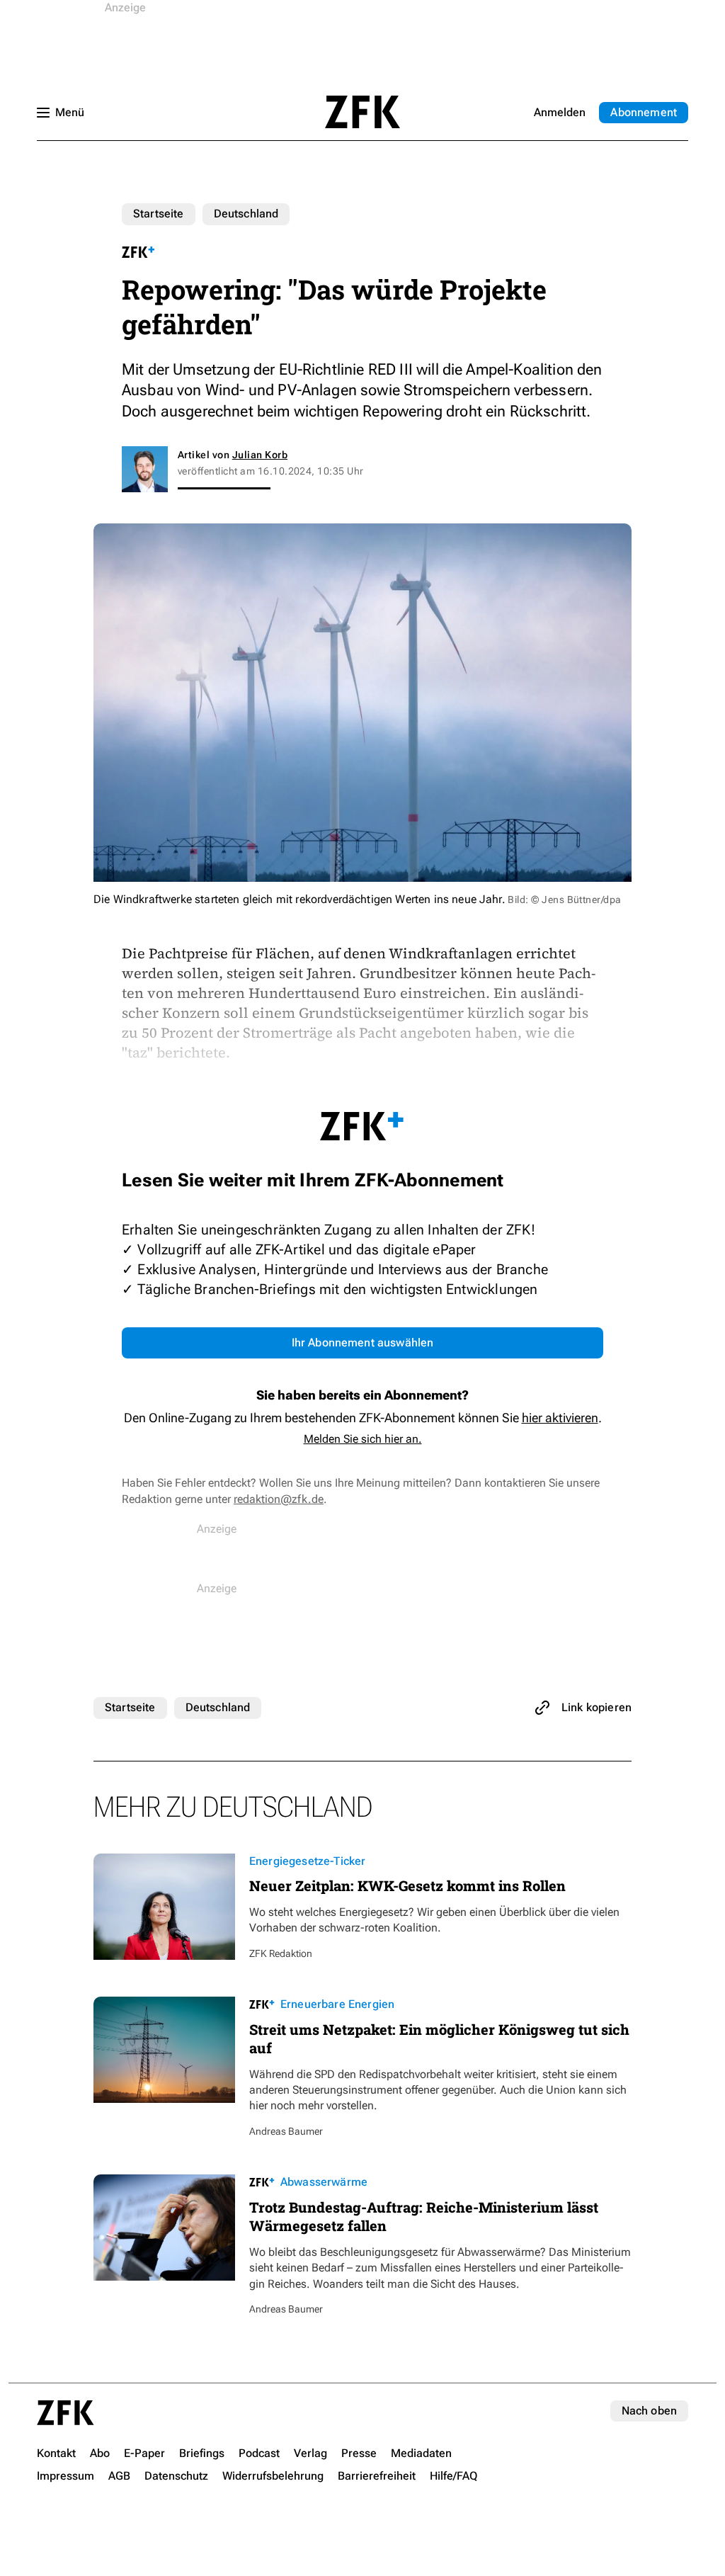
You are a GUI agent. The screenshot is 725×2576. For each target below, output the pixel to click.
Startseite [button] (362, 112)
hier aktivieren (560, 1418)
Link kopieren (596, 1707)
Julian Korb (260, 455)
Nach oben (649, 2411)
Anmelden (560, 112)
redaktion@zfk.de (279, 1499)
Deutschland (246, 214)
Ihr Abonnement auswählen (363, 1343)
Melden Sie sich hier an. (363, 1439)
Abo (644, 112)
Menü (70, 112)
